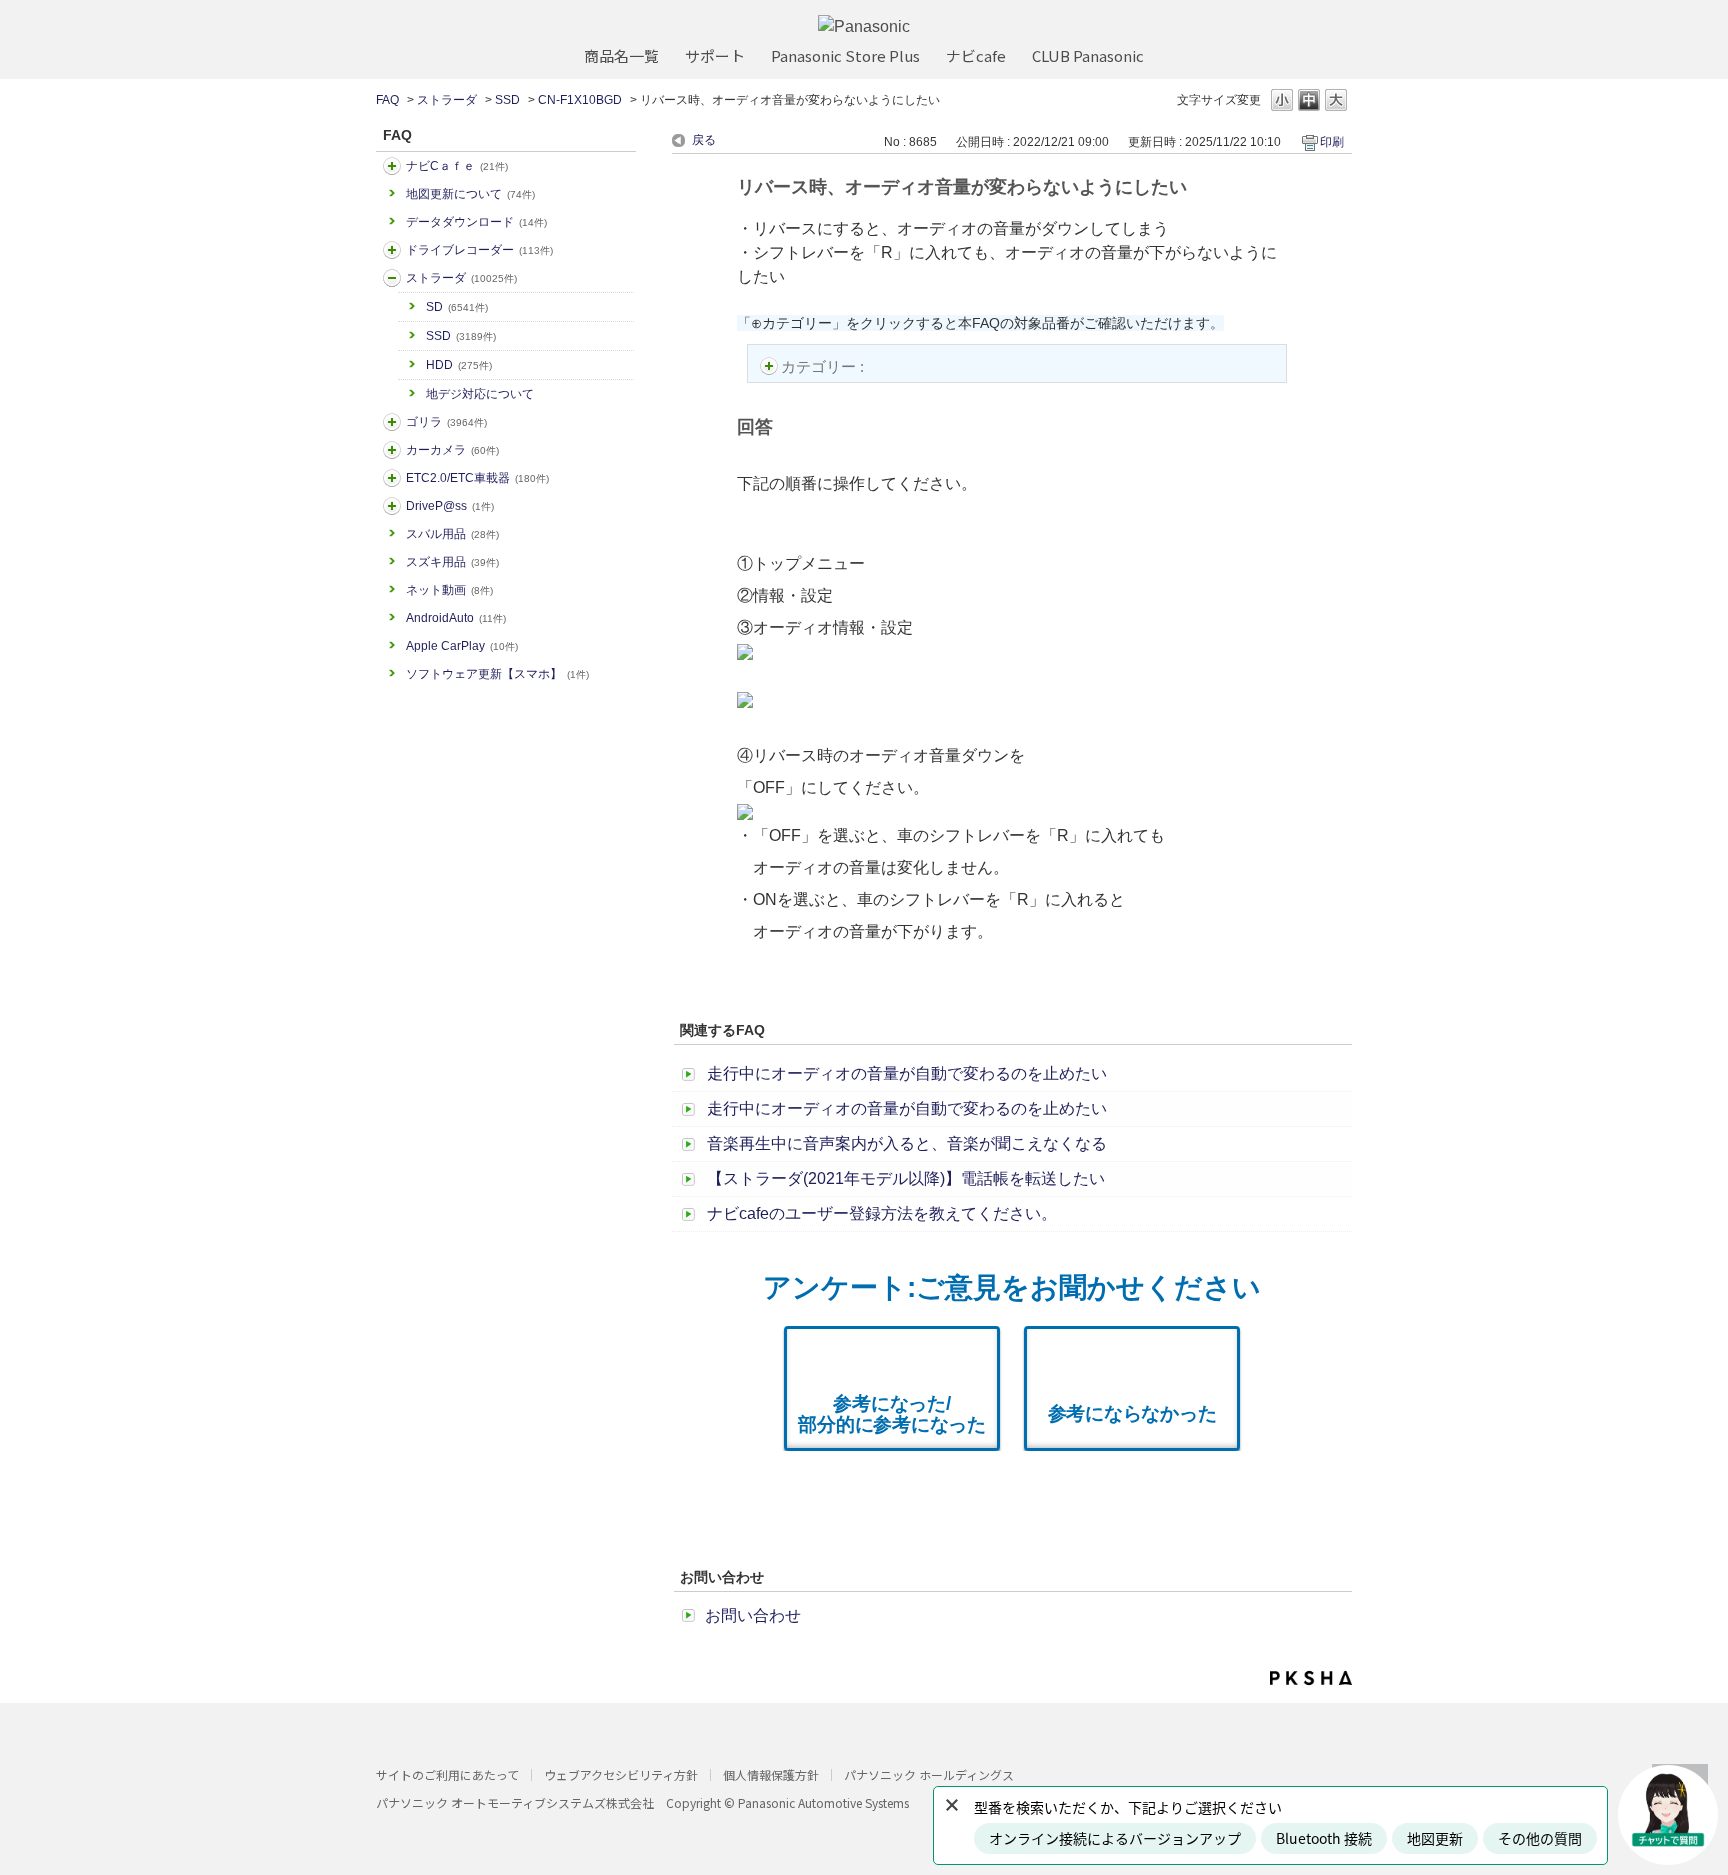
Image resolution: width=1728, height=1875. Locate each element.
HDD (459, 365)
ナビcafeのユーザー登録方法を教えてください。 (882, 1213)
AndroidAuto (456, 618)
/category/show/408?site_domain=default (392, 166)
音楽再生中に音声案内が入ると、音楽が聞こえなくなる (907, 1143)
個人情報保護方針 (771, 1774)
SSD (507, 100)
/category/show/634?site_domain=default (392, 250)
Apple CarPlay (462, 646)
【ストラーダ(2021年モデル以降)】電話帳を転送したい (906, 1178)
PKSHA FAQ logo (1311, 1678)
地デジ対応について (480, 394)
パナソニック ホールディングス (929, 1774)
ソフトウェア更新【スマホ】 (497, 674)
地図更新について (470, 194)
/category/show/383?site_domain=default (392, 422)
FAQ (387, 100)
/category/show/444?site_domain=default (392, 478)
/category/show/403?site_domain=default (392, 506)
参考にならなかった (1132, 1413)
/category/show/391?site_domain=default (392, 278)
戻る (704, 140)
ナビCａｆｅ (457, 166)
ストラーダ (447, 100)
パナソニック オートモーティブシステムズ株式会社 (515, 1802)
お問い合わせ (753, 1615)
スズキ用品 (452, 562)
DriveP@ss (450, 506)
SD (457, 307)
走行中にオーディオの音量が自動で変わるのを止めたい (907, 1073)
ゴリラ (446, 422)
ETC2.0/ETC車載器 (477, 478)
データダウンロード (476, 222)
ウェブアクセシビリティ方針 (621, 1774)
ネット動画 (449, 590)
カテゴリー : (824, 366)
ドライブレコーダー (479, 250)
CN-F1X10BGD (580, 100)
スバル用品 (452, 534)
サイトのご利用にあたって (447, 1774)
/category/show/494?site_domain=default (392, 450)
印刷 (1332, 142)
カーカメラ (452, 450)
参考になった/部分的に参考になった (892, 1414)
